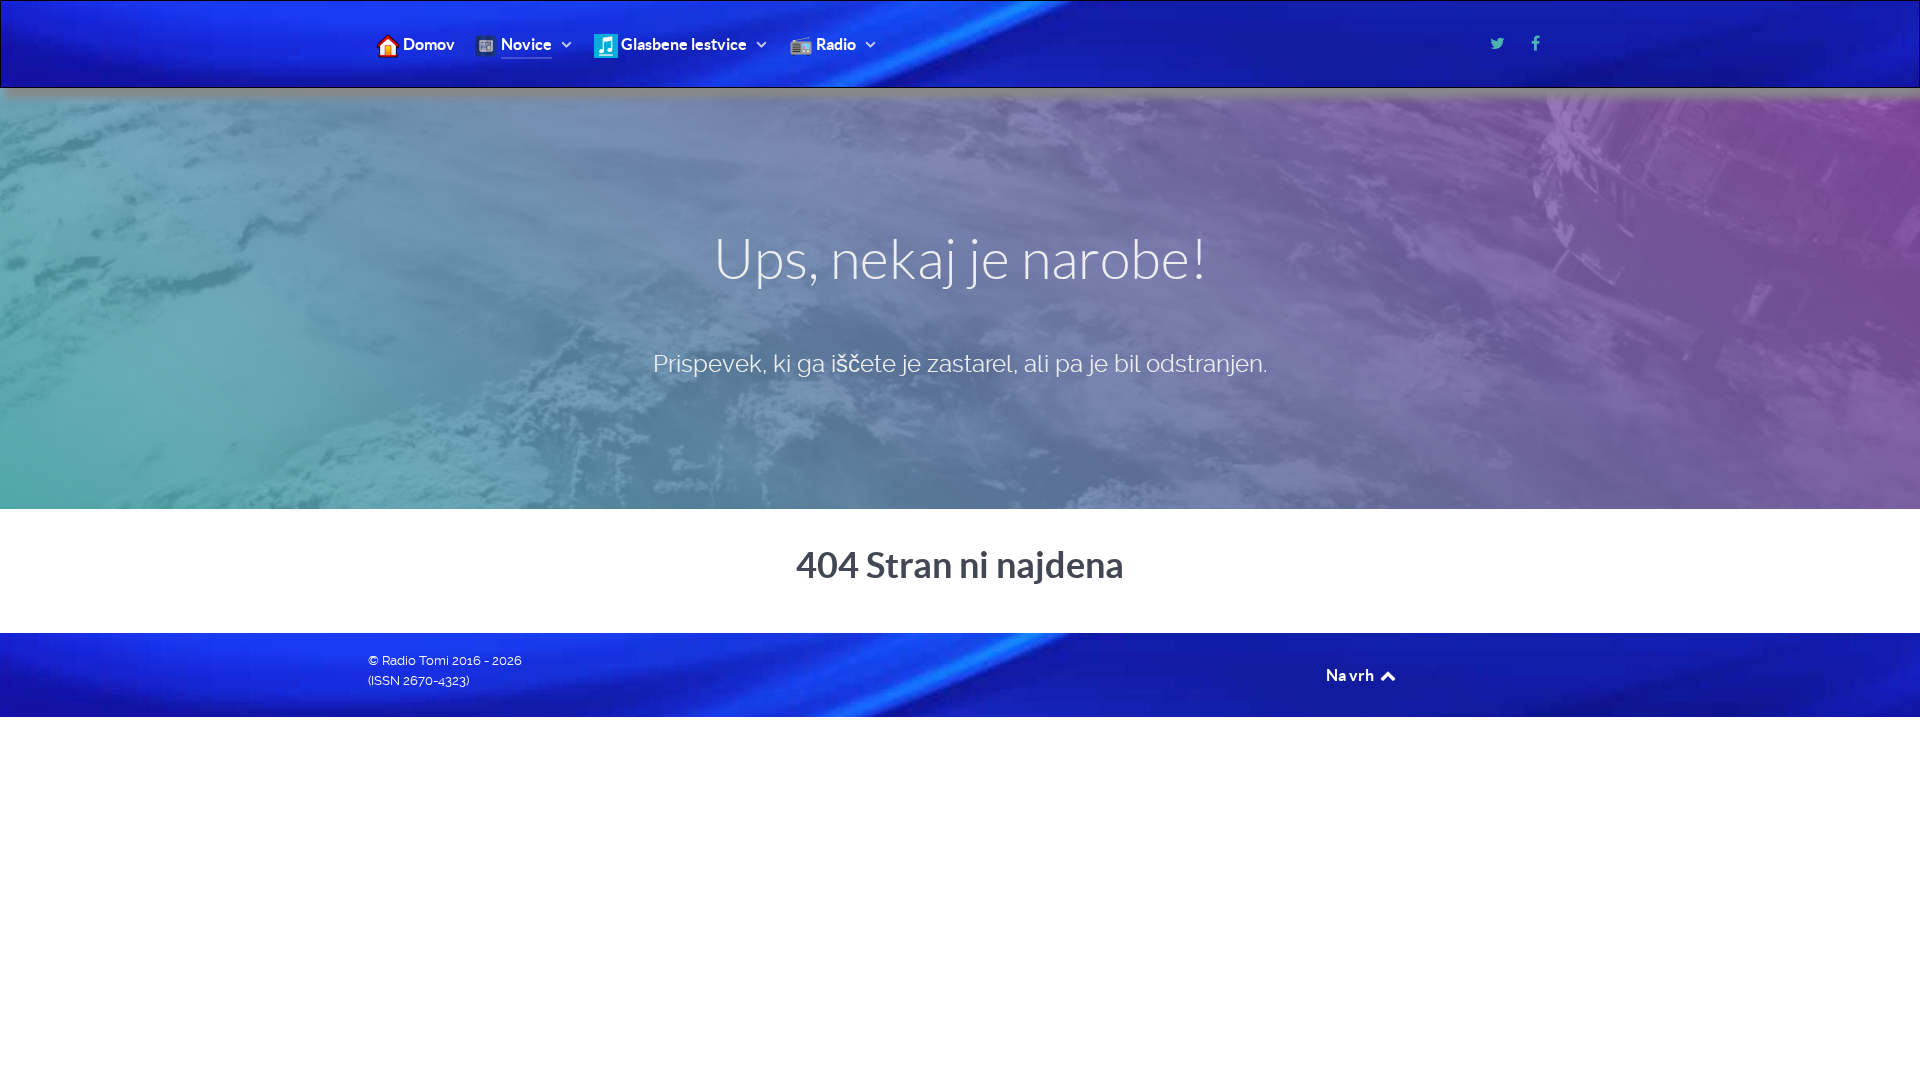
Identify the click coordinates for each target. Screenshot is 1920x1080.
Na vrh (1351, 675)
